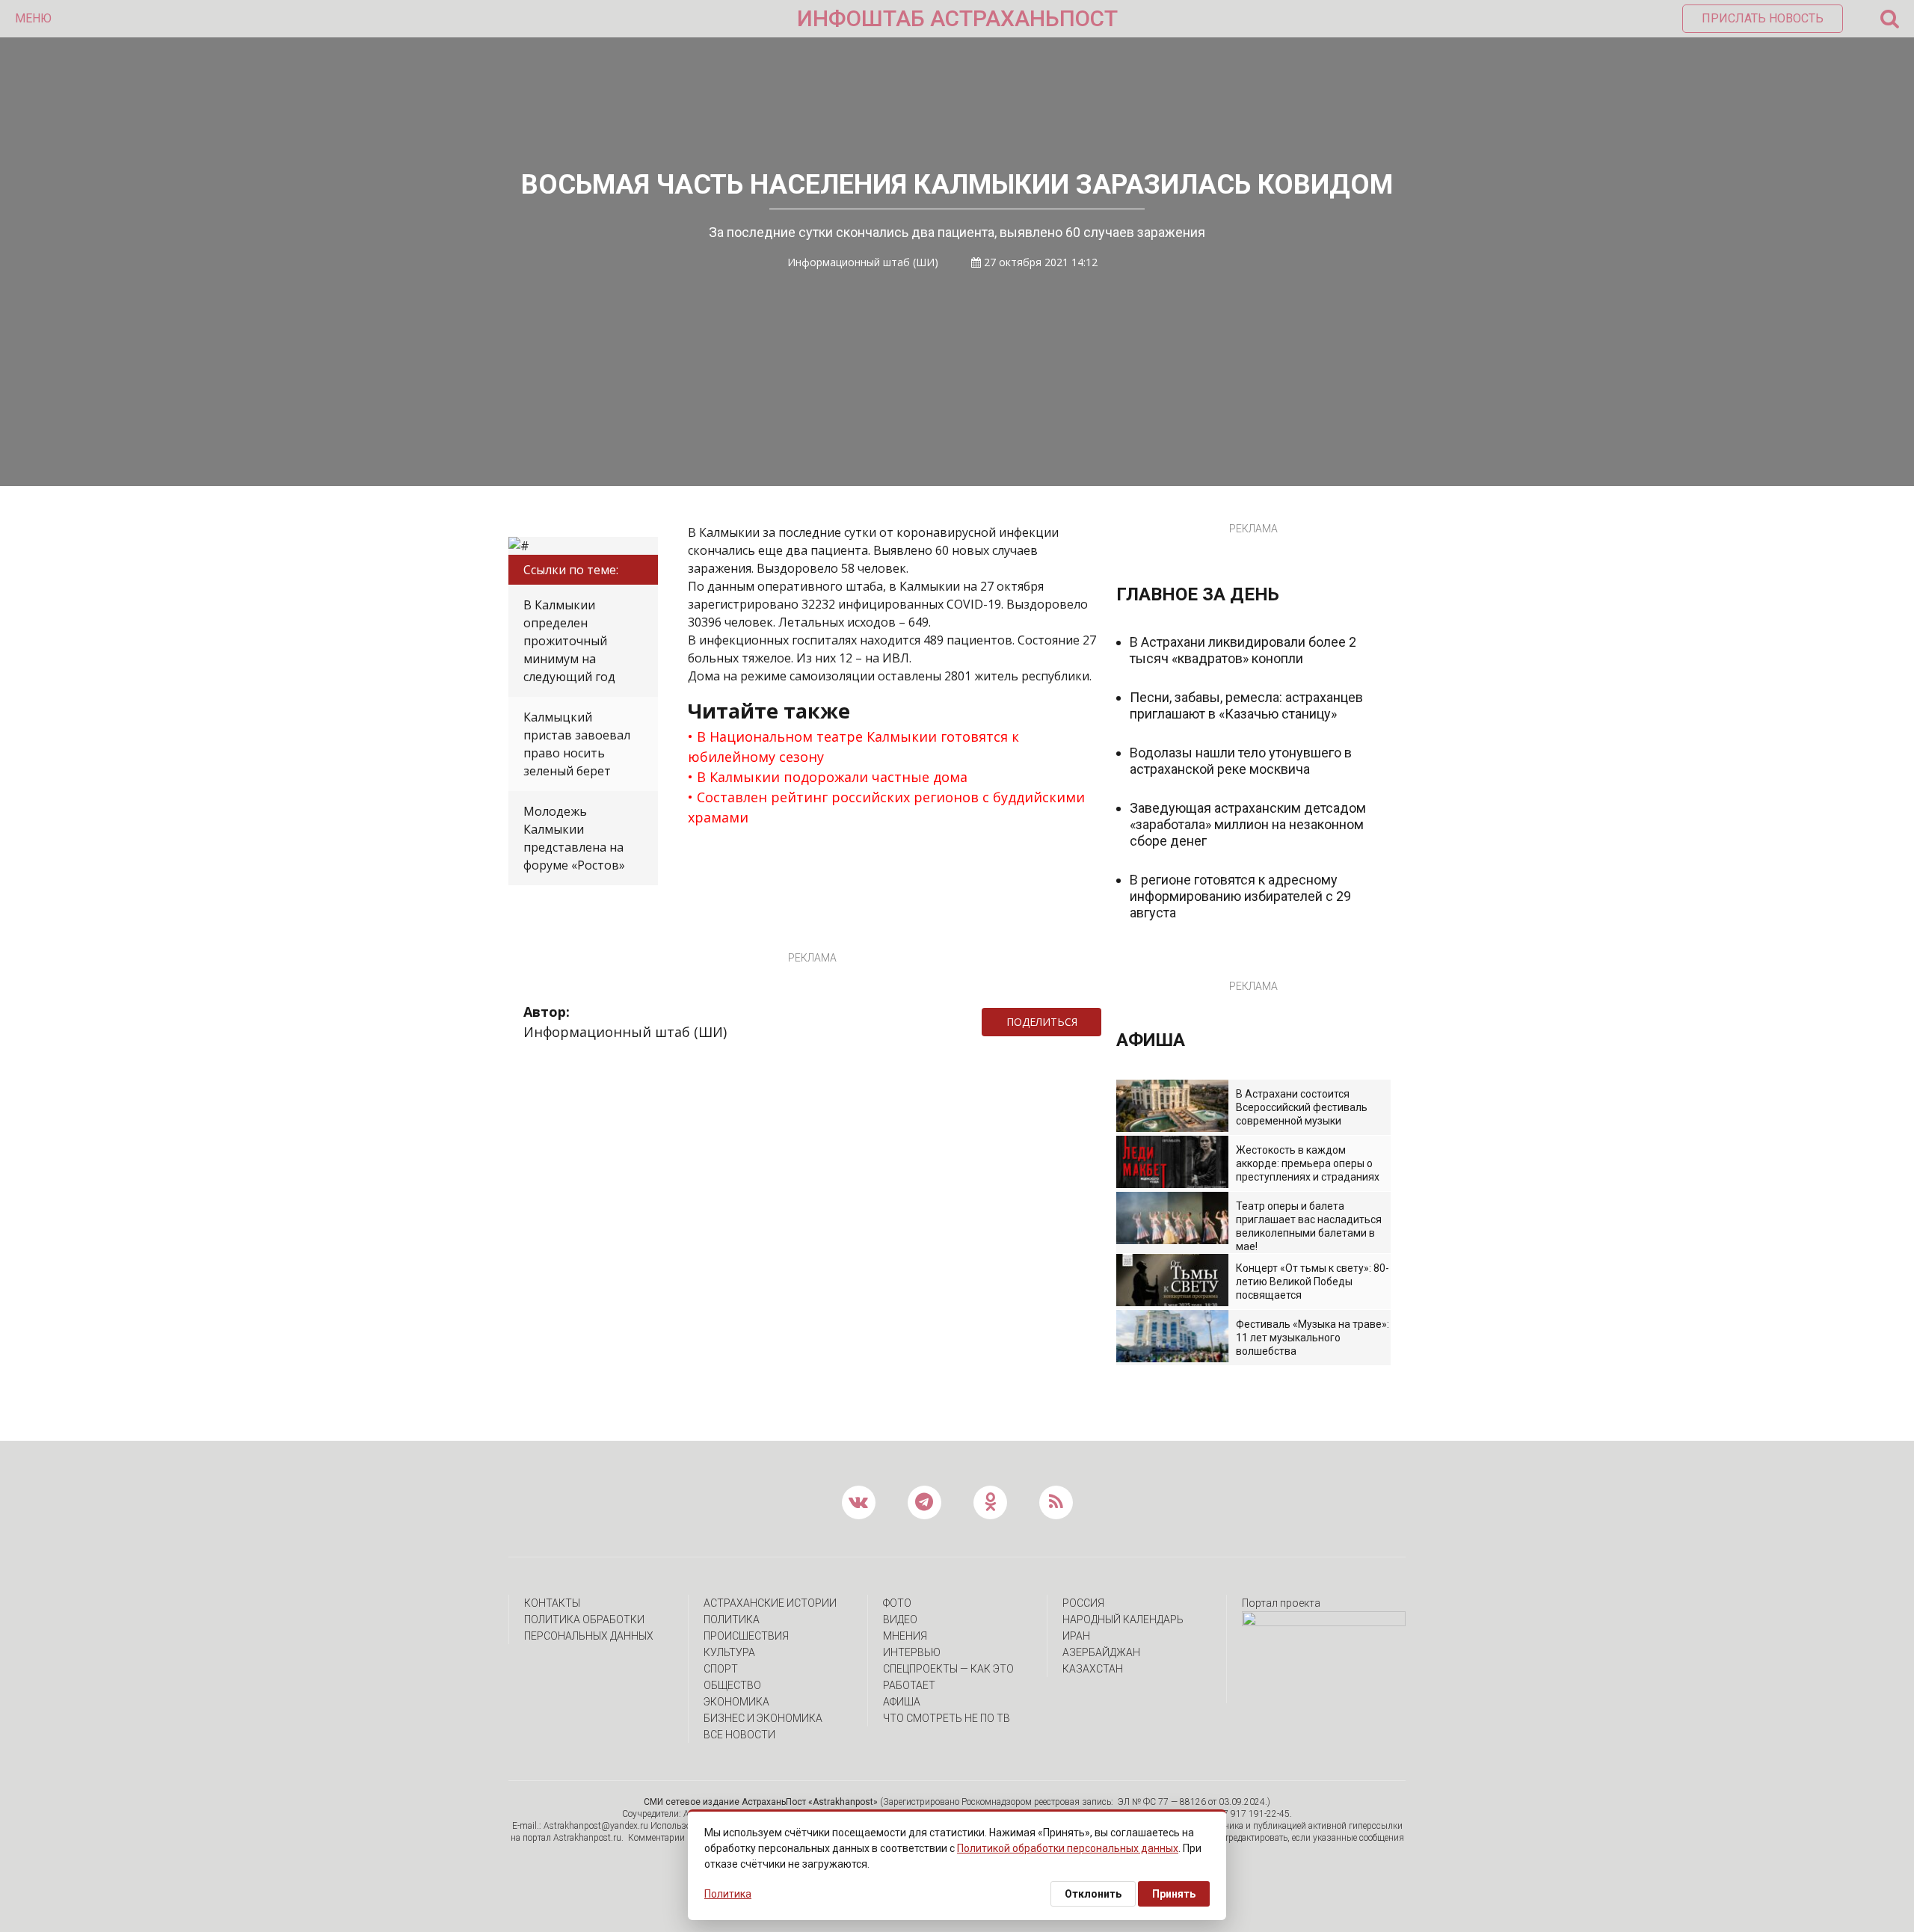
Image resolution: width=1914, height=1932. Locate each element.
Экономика (736, 1702)
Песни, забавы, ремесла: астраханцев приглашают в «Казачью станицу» (1246, 705)
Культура (729, 1652)
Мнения (905, 1636)
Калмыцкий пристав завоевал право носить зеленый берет (577, 744)
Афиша (902, 1702)
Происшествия (746, 1636)
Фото (897, 1603)
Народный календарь (1123, 1619)
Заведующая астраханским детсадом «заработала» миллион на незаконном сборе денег (1248, 824)
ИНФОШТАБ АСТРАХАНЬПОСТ (957, 18)
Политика (732, 1619)
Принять (1174, 1894)
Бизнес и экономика (763, 1718)
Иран (1076, 1636)
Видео (900, 1619)
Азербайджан (1101, 1652)
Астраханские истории (770, 1603)
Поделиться (1042, 1022)
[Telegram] (1109, 1022)
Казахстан (1093, 1669)
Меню (33, 18)
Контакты (552, 1603)
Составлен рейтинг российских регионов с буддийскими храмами (886, 807)
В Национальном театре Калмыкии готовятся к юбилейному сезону (853, 747)
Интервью (912, 1652)
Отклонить (1093, 1894)
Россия (1083, 1603)
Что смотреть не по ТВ (947, 1718)
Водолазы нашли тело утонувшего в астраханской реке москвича (1241, 761)
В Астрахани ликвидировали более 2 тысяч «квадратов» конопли (1243, 650)
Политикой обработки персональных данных (1068, 1848)
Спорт (721, 1669)
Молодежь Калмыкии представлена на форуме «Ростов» (574, 838)
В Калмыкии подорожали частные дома (832, 777)
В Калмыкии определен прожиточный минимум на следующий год (569, 641)
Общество (732, 1685)
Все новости (739, 1735)
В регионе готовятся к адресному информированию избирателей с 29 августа (1240, 896)
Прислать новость (1763, 18)
